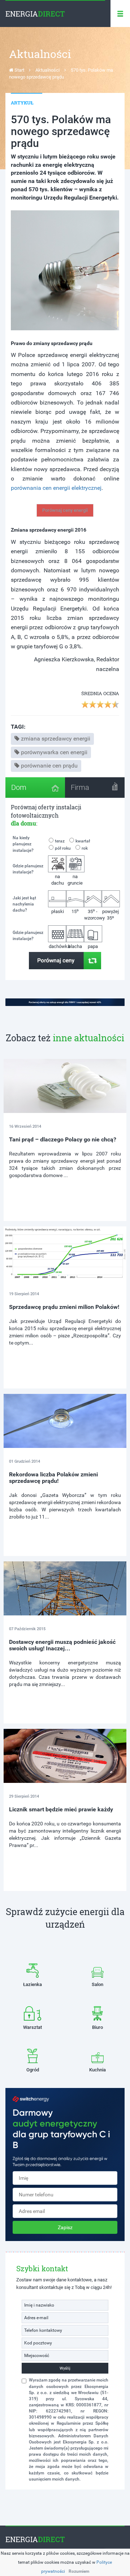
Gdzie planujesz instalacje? (28, 869)
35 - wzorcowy (93, 914)
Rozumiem (79, 2571)
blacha (75, 946)
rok (85, 848)
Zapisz (65, 2227)
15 (75, 911)
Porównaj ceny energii (65, 510)
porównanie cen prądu (49, 766)
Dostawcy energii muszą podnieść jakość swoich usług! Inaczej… (62, 1645)
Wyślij (65, 2368)
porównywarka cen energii (54, 752)
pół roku (63, 848)
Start (19, 70)
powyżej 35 (110, 915)
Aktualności (47, 70)
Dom (19, 787)
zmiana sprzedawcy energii (56, 739)
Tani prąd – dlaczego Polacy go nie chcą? (63, 1139)
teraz (60, 841)
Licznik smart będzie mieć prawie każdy (61, 1809)
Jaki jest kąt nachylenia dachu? (24, 904)
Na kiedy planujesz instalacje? (23, 844)
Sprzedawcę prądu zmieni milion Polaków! (64, 1307)
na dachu (58, 880)
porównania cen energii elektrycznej (56, 488)
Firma (80, 787)
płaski (58, 911)
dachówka (58, 946)
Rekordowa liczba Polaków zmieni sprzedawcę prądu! (53, 1478)
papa (93, 946)
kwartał (83, 841)
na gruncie (75, 880)
